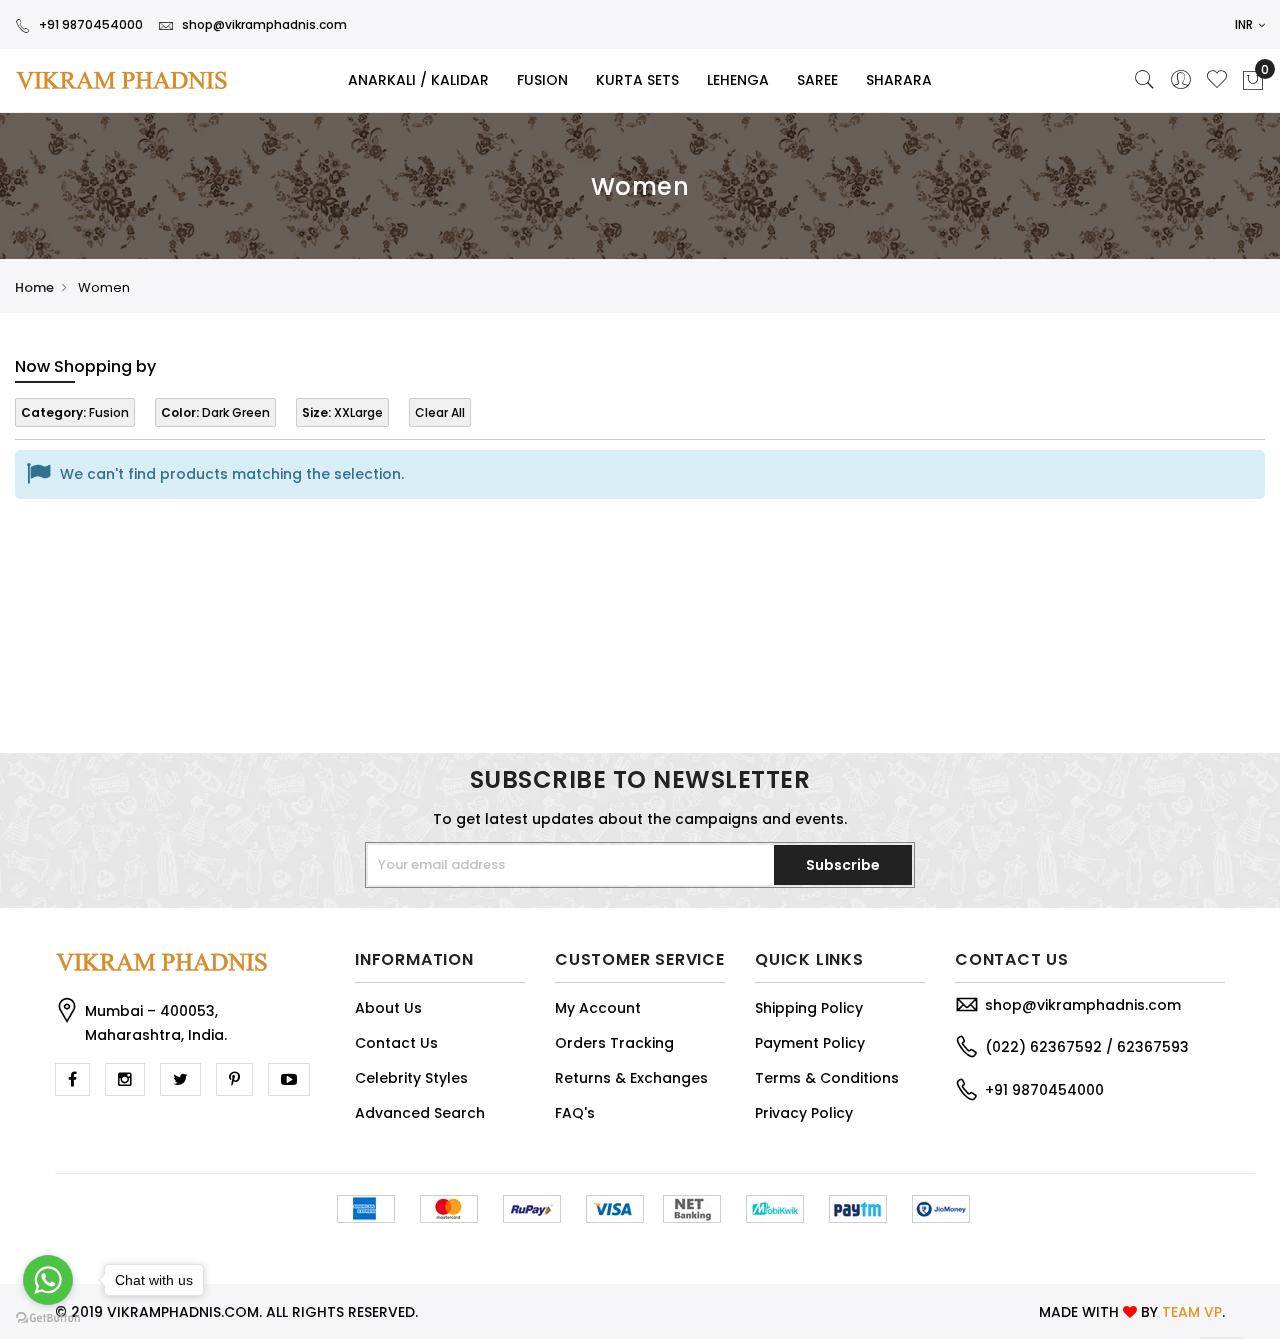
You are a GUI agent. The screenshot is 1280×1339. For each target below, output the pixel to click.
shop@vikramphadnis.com (264, 24)
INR (1245, 24)
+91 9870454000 (91, 24)
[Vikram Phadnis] (106, 80)
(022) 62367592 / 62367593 (1087, 1047)
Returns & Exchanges (631, 1078)
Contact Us (396, 1043)
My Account (598, 1008)
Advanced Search (420, 1113)
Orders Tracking (614, 1043)
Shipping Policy (809, 1008)
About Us (388, 1008)
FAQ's (575, 1113)
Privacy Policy (804, 1113)
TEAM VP (1192, 1312)
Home (34, 287)
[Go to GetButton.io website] (48, 1318)
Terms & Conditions (827, 1078)
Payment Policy (810, 1043)
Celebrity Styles (411, 1078)
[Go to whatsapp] (48, 1280)
